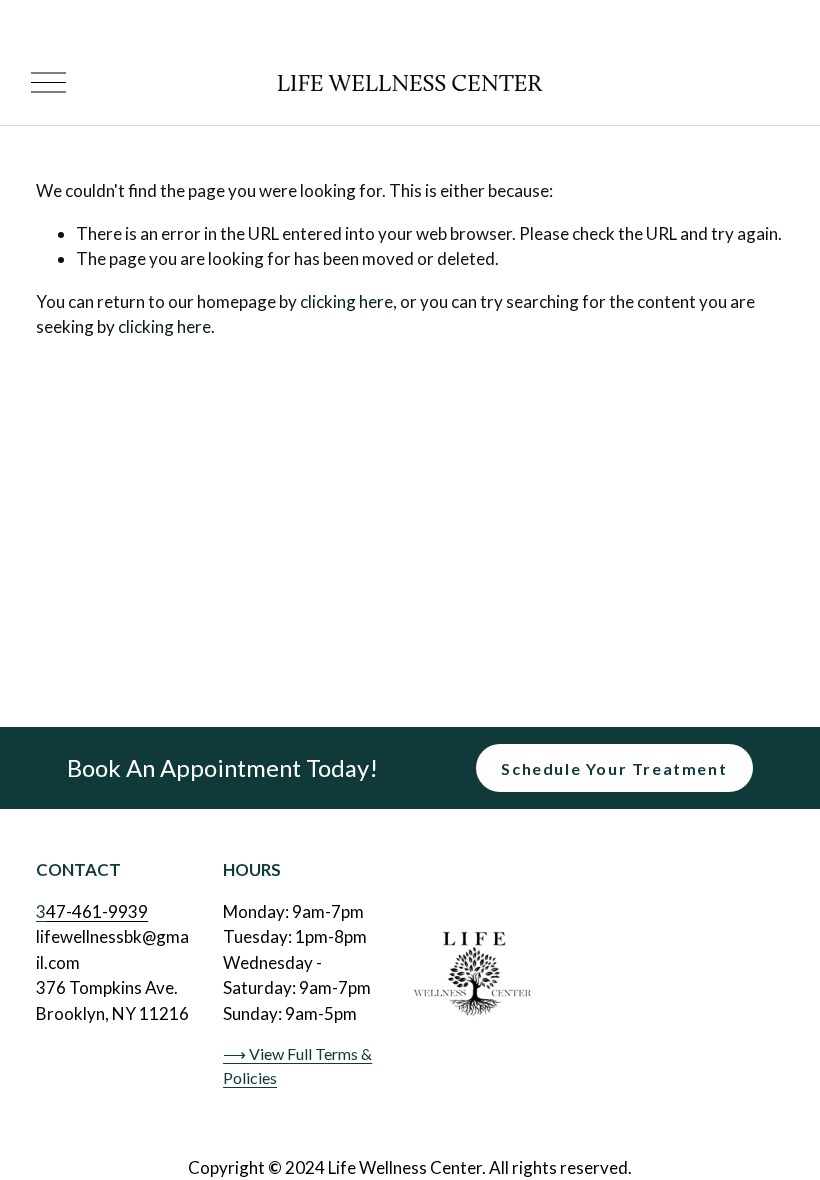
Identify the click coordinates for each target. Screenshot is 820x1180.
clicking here (346, 301)
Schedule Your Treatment (614, 768)
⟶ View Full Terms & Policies (297, 1065)
